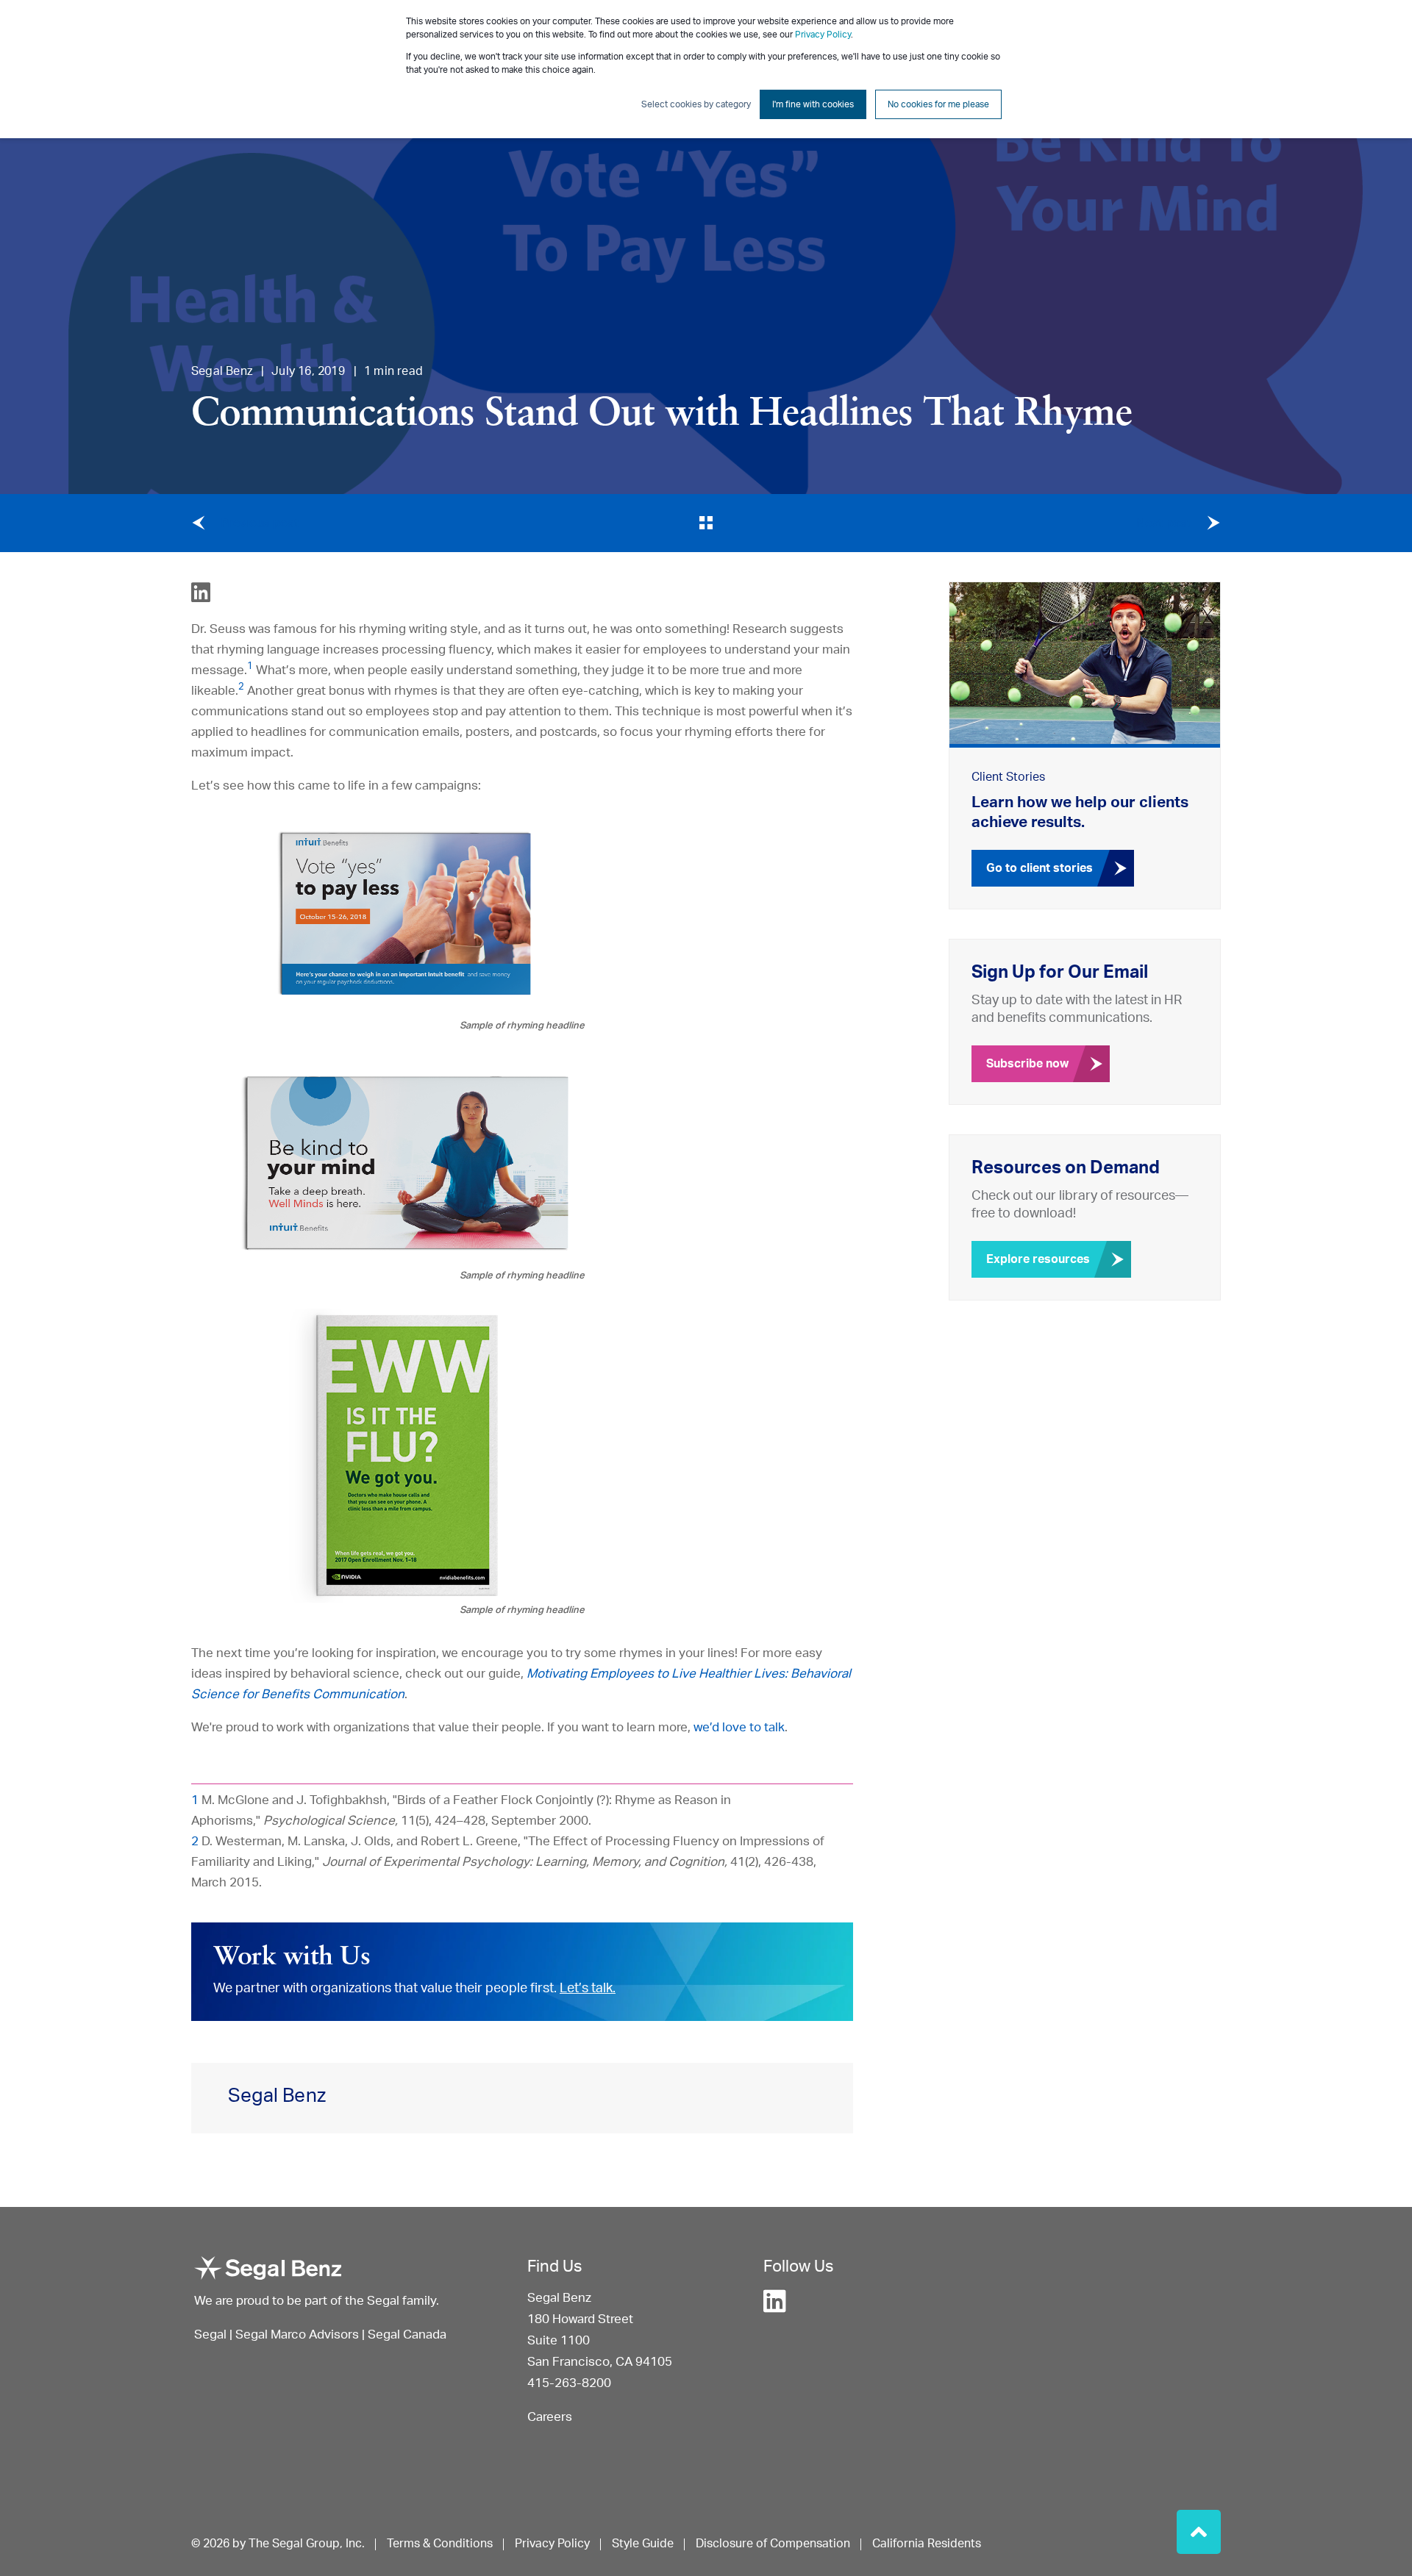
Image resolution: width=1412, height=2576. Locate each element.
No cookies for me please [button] (938, 104)
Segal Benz (222, 371)
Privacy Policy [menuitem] (552, 2544)
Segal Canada (407, 2334)
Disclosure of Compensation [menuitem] (773, 2544)
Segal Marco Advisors (299, 2334)
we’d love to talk (739, 1727)
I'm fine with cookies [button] (813, 104)
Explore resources (1038, 1259)
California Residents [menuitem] (927, 2544)
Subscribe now (1027, 1064)
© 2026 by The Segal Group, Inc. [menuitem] (278, 2544)
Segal (210, 2334)
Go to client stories (1040, 868)
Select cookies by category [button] (696, 104)
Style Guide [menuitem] (643, 2544)
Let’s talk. (588, 1989)
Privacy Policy (823, 35)
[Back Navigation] (706, 523)
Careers (550, 2417)
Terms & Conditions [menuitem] (440, 2544)
